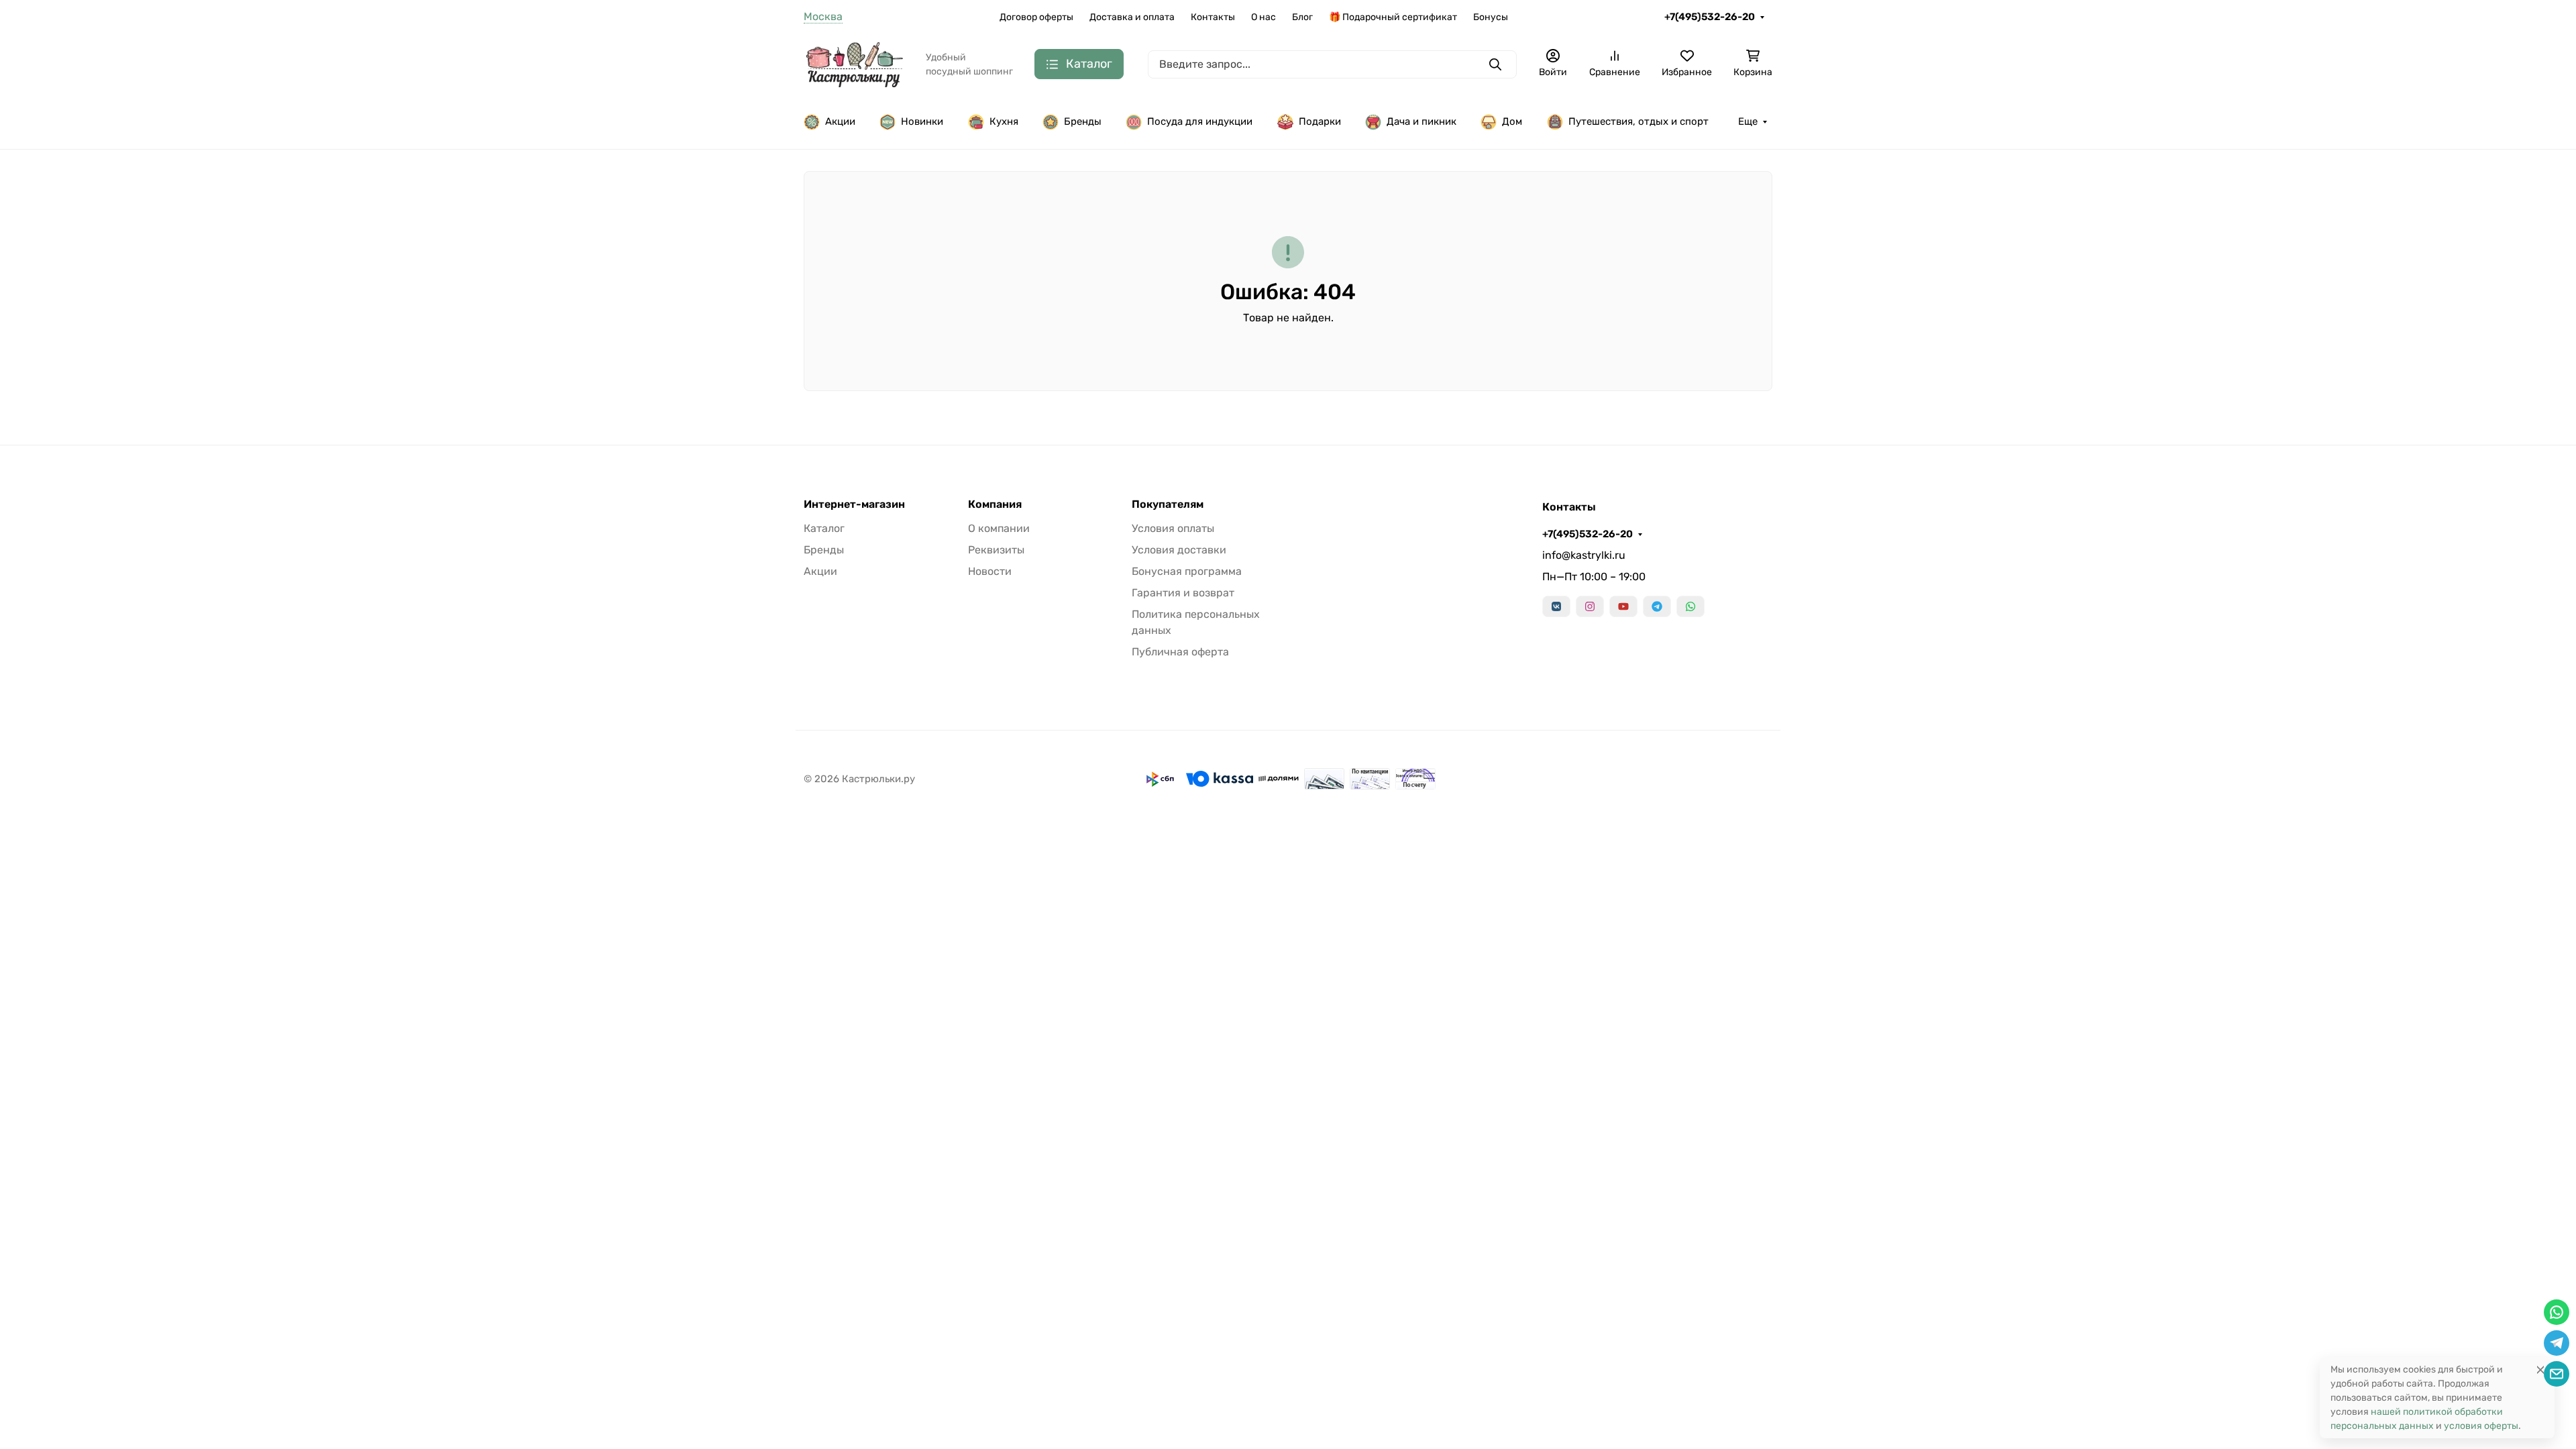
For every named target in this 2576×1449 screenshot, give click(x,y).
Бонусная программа (1187, 571)
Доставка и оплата (1132, 17)
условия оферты (2481, 1426)
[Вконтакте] (1556, 606)
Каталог (824, 528)
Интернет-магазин (854, 504)
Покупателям (1168, 504)
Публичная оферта (1180, 652)
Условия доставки (1179, 550)
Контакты (1213, 17)
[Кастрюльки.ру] (854, 63)
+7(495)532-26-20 (1710, 17)
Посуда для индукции (1200, 121)
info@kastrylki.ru (1584, 555)
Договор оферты (1036, 17)
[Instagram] (1590, 606)
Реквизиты (996, 550)
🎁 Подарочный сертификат (1393, 17)
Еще (1748, 121)
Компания (995, 504)
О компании (999, 528)
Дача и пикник (1421, 121)
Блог (1302, 17)
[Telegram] (1657, 606)
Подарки (1320, 121)
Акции (840, 121)
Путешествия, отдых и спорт (1639, 121)
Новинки (922, 121)
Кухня (1004, 121)
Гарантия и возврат (1183, 593)
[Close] (2540, 1370)
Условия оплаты (1173, 528)
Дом (1512, 121)
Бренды (1083, 121)
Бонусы (1491, 17)
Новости (990, 571)
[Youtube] (1623, 606)
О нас (1264, 17)
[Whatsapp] (1690, 606)
